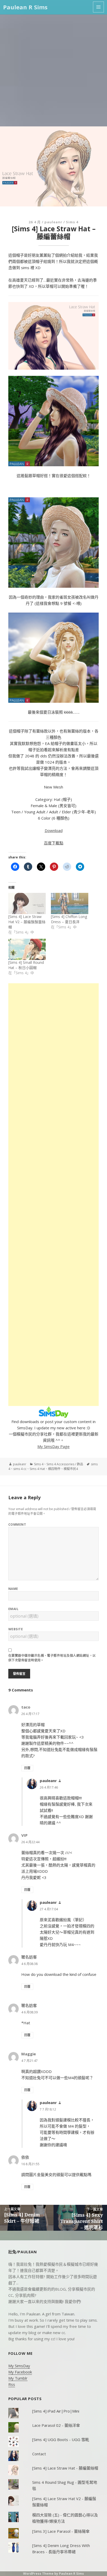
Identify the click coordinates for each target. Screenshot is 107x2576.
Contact (39, 2454)
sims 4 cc (20, 1469)
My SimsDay (19, 2366)
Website (16, 1629)
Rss (12, 2384)
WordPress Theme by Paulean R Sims (53, 2574)
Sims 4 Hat (37, 1469)
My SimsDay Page (53, 1446)
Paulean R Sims (25, 7)
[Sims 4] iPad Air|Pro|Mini (56, 2411)
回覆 (27, 1768)
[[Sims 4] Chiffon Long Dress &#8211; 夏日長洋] (70, 903)
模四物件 (54, 1469)
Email (13, 1609)
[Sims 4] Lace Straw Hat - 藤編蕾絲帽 (65, 2468)
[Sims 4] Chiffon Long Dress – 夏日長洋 (69, 919)
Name (13, 1589)
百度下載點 (54, 843)
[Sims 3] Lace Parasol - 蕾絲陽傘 (61, 2531)
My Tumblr (18, 2378)
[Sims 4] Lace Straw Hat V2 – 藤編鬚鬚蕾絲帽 (27, 922)
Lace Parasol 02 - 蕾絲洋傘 (56, 2425)
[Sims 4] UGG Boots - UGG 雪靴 (61, 2439)
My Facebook (20, 2372)
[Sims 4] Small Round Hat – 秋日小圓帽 (26, 965)
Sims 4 (72, 222)
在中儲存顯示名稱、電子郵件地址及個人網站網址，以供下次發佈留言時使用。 (52, 1658)
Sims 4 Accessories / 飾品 (65, 1464)
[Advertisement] (53, 70)
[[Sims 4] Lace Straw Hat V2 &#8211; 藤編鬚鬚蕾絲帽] (27, 903)
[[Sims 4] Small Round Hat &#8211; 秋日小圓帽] (27, 949)
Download (54, 830)
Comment (17, 1524)
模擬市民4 (71, 1469)
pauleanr (53, 222)
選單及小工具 (98, 7)
